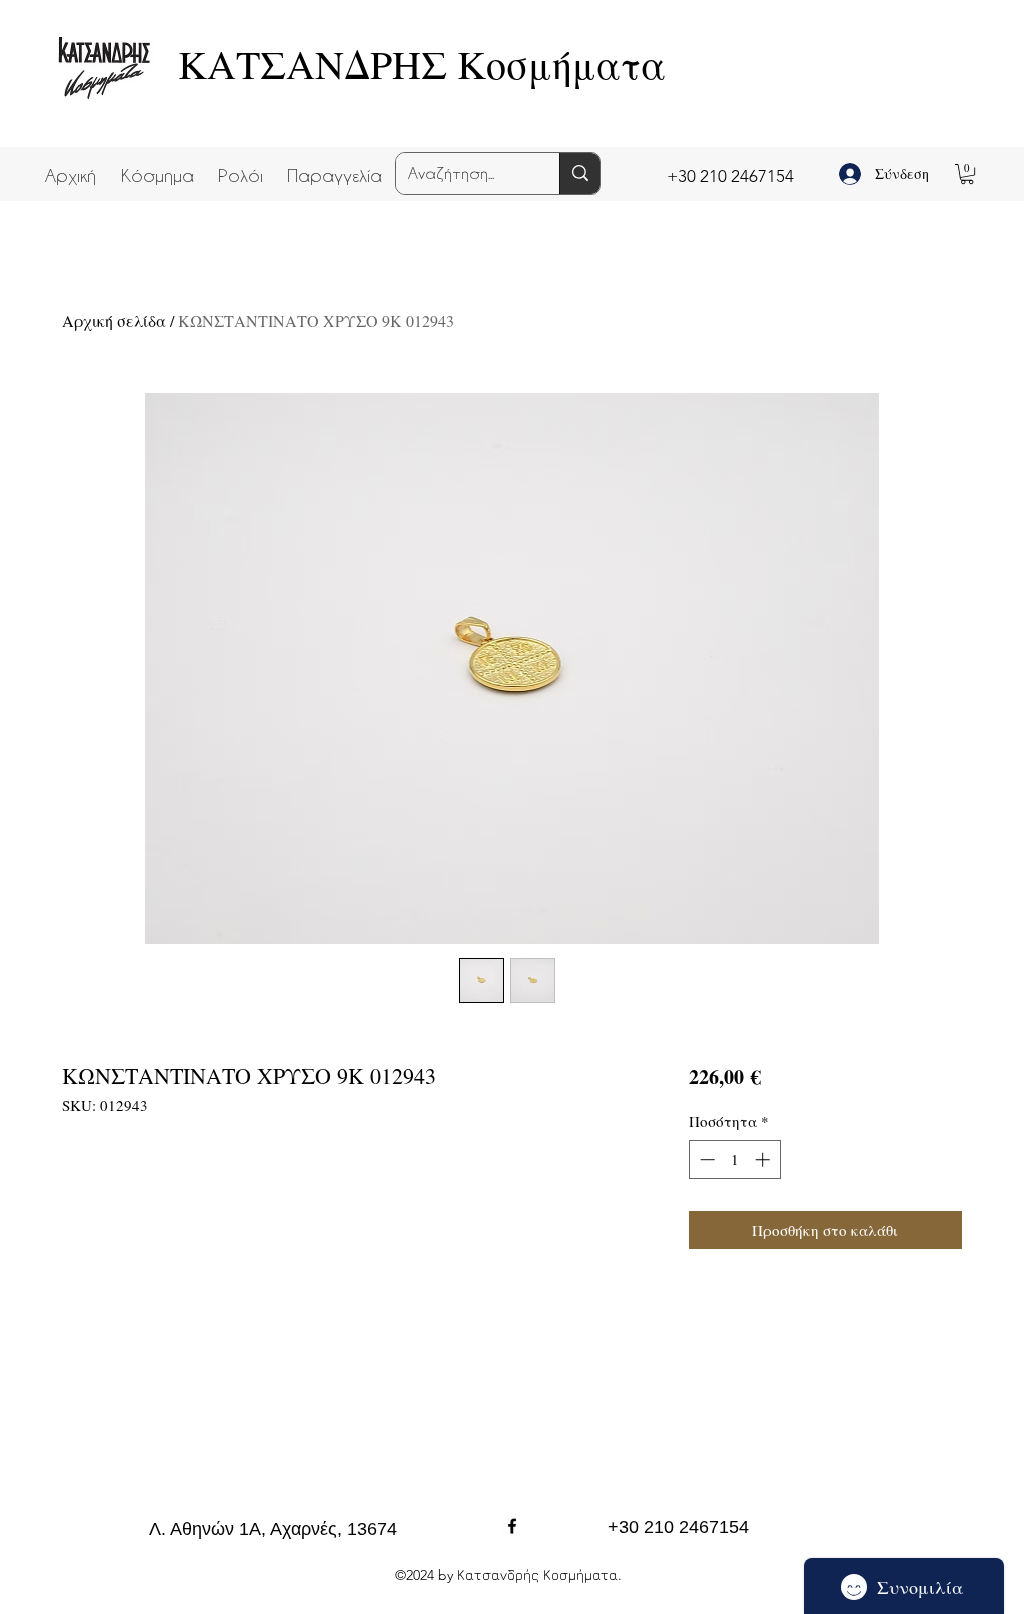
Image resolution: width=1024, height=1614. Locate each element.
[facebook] (512, 1526)
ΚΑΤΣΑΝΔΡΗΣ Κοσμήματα (422, 63)
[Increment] (764, 1159)
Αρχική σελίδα (114, 320)
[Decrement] (705, 1159)
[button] (157, 166)
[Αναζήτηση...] (579, 173)
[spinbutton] (734, 1159)
